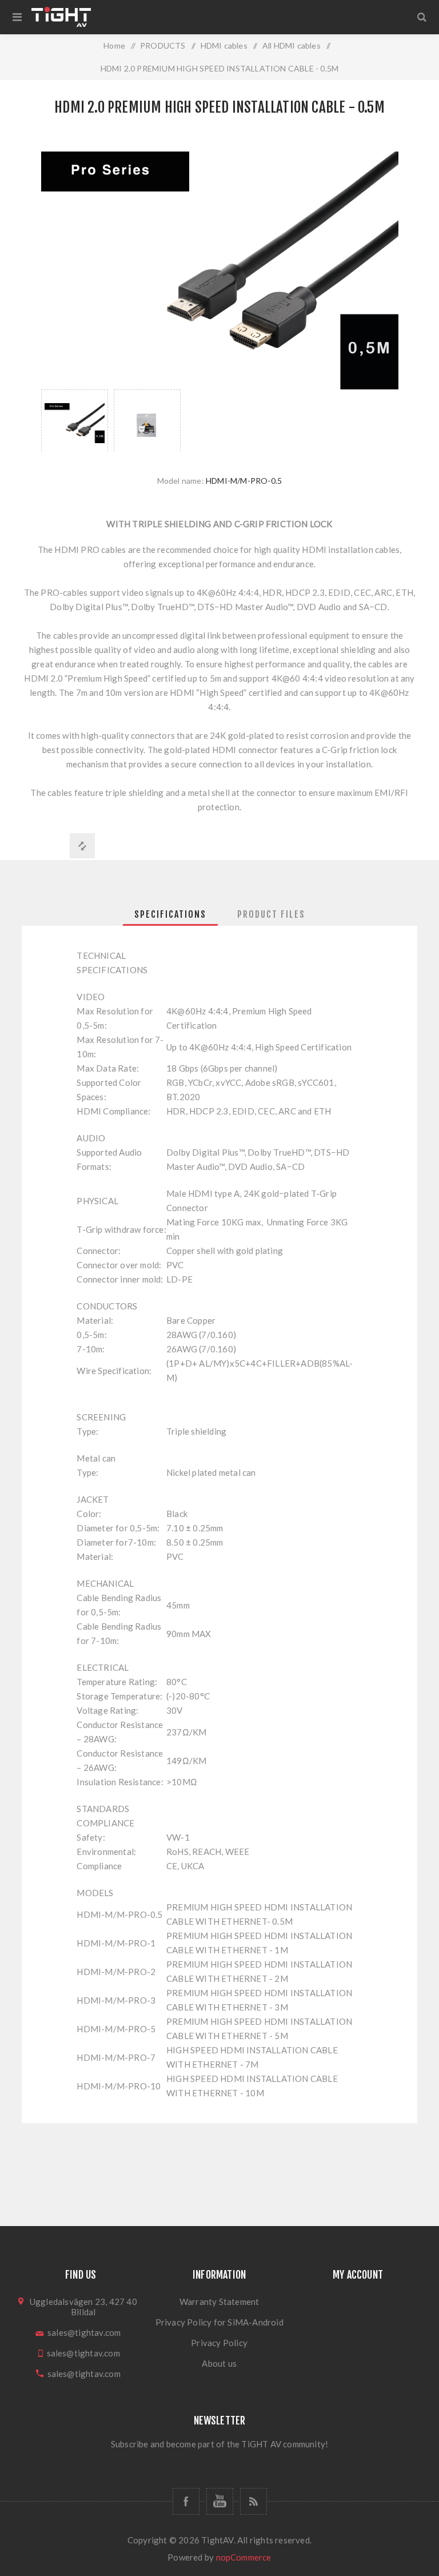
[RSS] (254, 2501)
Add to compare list (82, 846)
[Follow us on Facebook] (186, 2501)
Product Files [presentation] (271, 914)
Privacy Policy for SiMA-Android (219, 2322)
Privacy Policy (219, 2343)
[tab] (170, 914)
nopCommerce (244, 2557)
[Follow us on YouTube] (220, 2501)
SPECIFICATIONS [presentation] (170, 914)
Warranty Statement (219, 2302)
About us (219, 2363)
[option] (75, 421)
